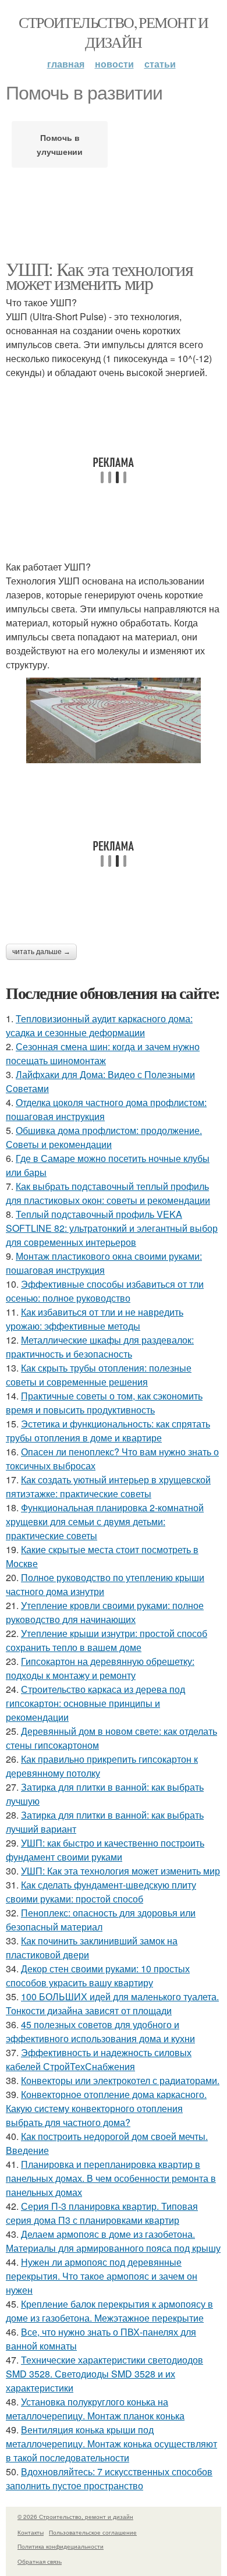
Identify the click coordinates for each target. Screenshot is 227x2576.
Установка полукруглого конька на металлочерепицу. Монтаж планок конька (95, 2409)
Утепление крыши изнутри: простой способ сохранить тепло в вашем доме (107, 1640)
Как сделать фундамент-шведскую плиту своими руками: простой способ (101, 1892)
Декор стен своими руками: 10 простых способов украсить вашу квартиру (98, 1976)
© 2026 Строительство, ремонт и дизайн (75, 2517)
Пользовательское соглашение (93, 2532)
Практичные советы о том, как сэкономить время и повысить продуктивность (104, 1403)
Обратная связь (40, 2561)
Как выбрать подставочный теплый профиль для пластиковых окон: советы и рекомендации (108, 1193)
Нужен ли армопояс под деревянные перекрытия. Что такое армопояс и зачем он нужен (102, 2276)
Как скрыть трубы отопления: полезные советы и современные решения (99, 1375)
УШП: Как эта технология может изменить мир (99, 276)
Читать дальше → (41, 952)
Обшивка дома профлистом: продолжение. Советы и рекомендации (104, 1137)
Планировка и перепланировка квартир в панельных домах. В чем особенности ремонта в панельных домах (111, 2178)
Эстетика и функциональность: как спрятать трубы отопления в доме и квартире (108, 1431)
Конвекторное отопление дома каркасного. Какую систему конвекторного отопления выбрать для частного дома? (106, 2108)
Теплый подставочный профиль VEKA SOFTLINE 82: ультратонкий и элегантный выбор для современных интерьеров (112, 1228)
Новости (114, 64)
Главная (66, 64)
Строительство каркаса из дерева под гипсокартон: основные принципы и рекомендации (95, 1703)
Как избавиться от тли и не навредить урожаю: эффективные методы (95, 1319)
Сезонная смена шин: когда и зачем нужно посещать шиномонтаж (103, 1053)
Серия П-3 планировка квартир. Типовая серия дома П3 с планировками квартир (102, 2213)
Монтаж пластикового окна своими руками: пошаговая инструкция (104, 1263)
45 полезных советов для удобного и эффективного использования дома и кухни (100, 2031)
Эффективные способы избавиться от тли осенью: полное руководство (105, 1291)
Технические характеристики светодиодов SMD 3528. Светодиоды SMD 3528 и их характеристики (104, 2374)
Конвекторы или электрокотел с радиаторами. (120, 2080)
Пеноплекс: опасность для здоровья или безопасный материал (101, 1920)
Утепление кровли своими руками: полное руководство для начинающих (105, 1612)
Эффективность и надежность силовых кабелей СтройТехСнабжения (99, 2059)
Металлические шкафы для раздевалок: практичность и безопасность (100, 1347)
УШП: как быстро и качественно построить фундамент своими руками (105, 1850)
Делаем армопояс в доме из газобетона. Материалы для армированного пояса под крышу (113, 2241)
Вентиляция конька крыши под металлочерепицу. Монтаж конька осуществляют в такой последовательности (111, 2444)
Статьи (160, 64)
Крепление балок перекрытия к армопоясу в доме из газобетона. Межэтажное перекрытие (109, 2311)
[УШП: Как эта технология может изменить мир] (114, 721)
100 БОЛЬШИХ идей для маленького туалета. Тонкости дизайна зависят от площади (112, 2003)
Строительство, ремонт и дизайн (113, 32)
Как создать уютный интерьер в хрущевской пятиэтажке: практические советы (108, 1487)
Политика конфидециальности (61, 2546)
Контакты (31, 2532)
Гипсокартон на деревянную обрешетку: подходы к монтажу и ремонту (100, 1668)
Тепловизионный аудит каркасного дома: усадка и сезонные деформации (99, 1025)
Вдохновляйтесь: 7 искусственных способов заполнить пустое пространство (109, 2478)
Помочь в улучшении (60, 144)
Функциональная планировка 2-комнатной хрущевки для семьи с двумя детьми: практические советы (105, 1521)
